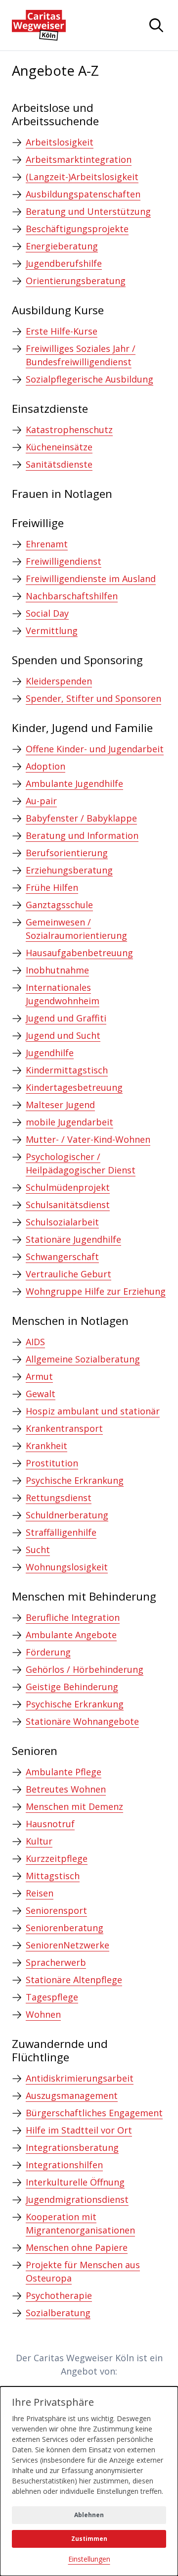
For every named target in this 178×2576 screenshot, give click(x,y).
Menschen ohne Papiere (77, 2247)
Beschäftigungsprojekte (77, 229)
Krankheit (46, 1446)
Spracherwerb (56, 1962)
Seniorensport (56, 1910)
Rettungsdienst (59, 1498)
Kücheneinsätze (59, 447)
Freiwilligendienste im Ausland (91, 579)
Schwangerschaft (62, 1257)
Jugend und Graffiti (66, 1018)
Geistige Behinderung (72, 1687)
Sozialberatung (58, 2313)
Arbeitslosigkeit (60, 142)
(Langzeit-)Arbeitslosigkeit (82, 177)
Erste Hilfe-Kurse (62, 331)
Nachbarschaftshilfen (72, 596)
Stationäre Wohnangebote (82, 1721)
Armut (39, 1376)
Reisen (40, 1893)
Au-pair (41, 801)
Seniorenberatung (65, 1928)
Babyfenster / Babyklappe (81, 818)
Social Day (47, 613)
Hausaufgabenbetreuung (79, 953)
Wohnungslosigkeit (67, 1567)
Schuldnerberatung (67, 1515)
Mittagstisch (53, 1876)
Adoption (45, 766)
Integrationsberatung (72, 2147)
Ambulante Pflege (64, 1772)
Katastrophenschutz (69, 430)
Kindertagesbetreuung (74, 1087)
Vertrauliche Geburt (68, 1274)
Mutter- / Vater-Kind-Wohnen (88, 1139)
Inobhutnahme (57, 970)
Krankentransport (64, 1428)
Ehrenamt (47, 544)
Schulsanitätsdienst (68, 1205)
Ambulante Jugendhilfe (74, 783)
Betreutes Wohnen (66, 1789)
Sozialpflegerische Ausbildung (89, 379)
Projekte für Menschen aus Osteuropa (83, 2271)
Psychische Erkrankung (75, 1480)
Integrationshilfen (64, 2165)
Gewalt (41, 1394)
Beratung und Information (82, 835)
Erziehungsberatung (69, 870)
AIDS (35, 1342)
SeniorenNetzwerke (67, 1945)
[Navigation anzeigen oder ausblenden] (156, 25)
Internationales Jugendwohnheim (63, 994)
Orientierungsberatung (76, 281)
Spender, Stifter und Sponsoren (93, 698)
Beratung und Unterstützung (88, 211)
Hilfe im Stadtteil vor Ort (79, 2130)
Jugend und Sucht (63, 1035)
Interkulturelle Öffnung (75, 2182)
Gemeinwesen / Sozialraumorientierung (76, 929)
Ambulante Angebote (71, 1635)
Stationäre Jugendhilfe (73, 1239)
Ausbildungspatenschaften (83, 194)
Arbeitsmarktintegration (79, 159)
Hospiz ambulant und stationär (93, 1411)
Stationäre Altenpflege (74, 1980)
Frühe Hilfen (52, 887)
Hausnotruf (50, 1824)
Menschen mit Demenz (74, 1806)
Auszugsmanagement (72, 2095)
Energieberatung (62, 246)
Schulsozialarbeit (62, 1222)
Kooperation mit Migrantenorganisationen (80, 2223)
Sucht (38, 1550)
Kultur (39, 1841)
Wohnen (43, 2014)
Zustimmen (89, 2539)
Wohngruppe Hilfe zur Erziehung (96, 1291)
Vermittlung (52, 631)
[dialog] (89, 2481)
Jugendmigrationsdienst (77, 2199)
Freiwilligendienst (64, 561)
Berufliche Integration (73, 1617)
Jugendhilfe (50, 1053)
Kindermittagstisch (67, 1070)
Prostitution (52, 1463)
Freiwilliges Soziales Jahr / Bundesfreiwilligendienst (81, 355)
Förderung (48, 1652)
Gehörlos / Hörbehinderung (85, 1669)
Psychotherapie (59, 2295)
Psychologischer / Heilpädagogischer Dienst (81, 1163)
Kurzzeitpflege (57, 1858)
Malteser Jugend (60, 1105)
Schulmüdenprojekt (68, 1187)
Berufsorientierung (67, 853)
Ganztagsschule (59, 905)
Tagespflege (52, 1997)
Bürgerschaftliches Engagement (94, 2113)
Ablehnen (89, 2515)
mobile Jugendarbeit (69, 1122)
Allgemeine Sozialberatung (83, 1359)
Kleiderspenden (59, 681)
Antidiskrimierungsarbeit (80, 2078)
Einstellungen (89, 2559)
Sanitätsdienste (59, 464)
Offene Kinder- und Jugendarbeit (95, 749)
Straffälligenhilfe (61, 1532)
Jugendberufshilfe (64, 263)
